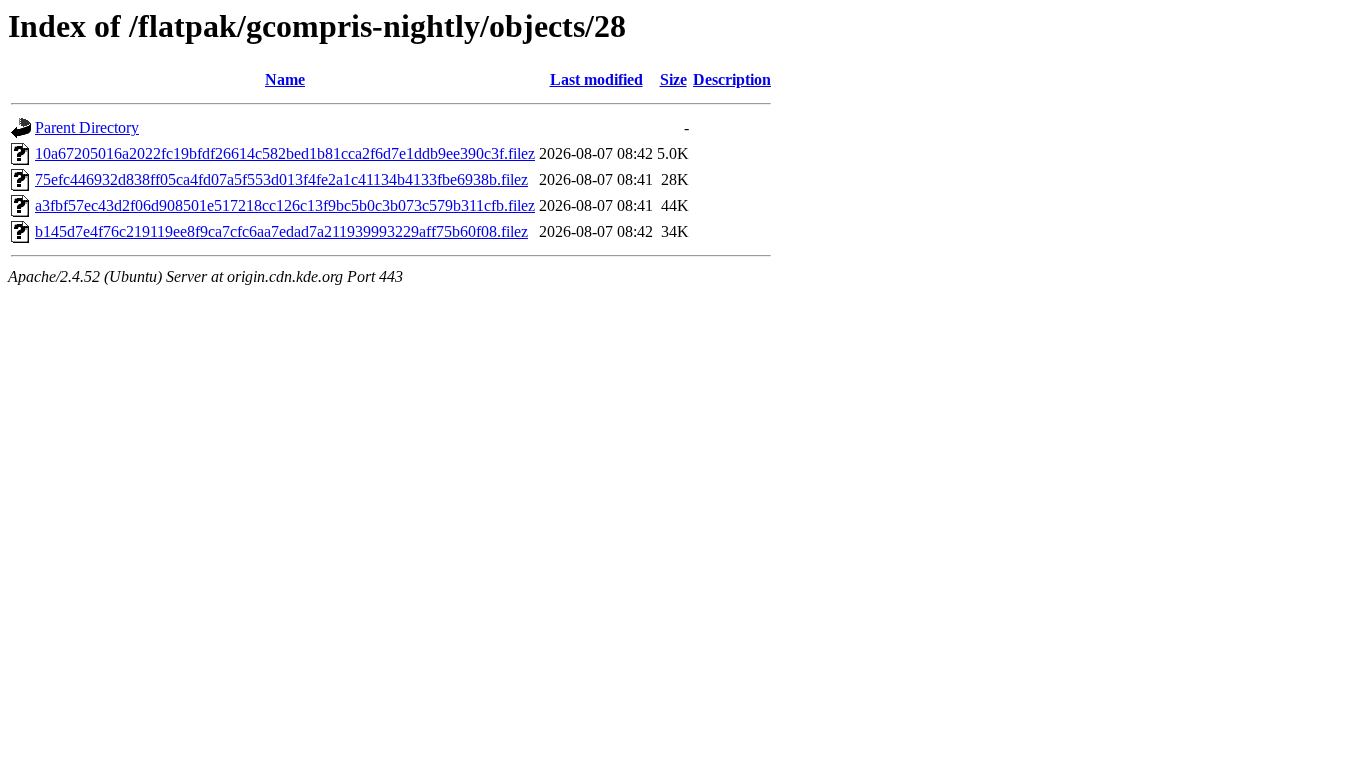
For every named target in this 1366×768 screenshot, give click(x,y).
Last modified (596, 79)
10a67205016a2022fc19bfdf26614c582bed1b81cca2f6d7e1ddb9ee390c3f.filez (285, 153)
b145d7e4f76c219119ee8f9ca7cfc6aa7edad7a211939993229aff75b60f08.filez (281, 231)
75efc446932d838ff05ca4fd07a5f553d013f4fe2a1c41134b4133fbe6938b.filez (281, 179)
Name (285, 79)
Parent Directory (87, 127)
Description (732, 79)
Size (673, 79)
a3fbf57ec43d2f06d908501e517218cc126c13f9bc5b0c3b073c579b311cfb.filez (285, 205)
